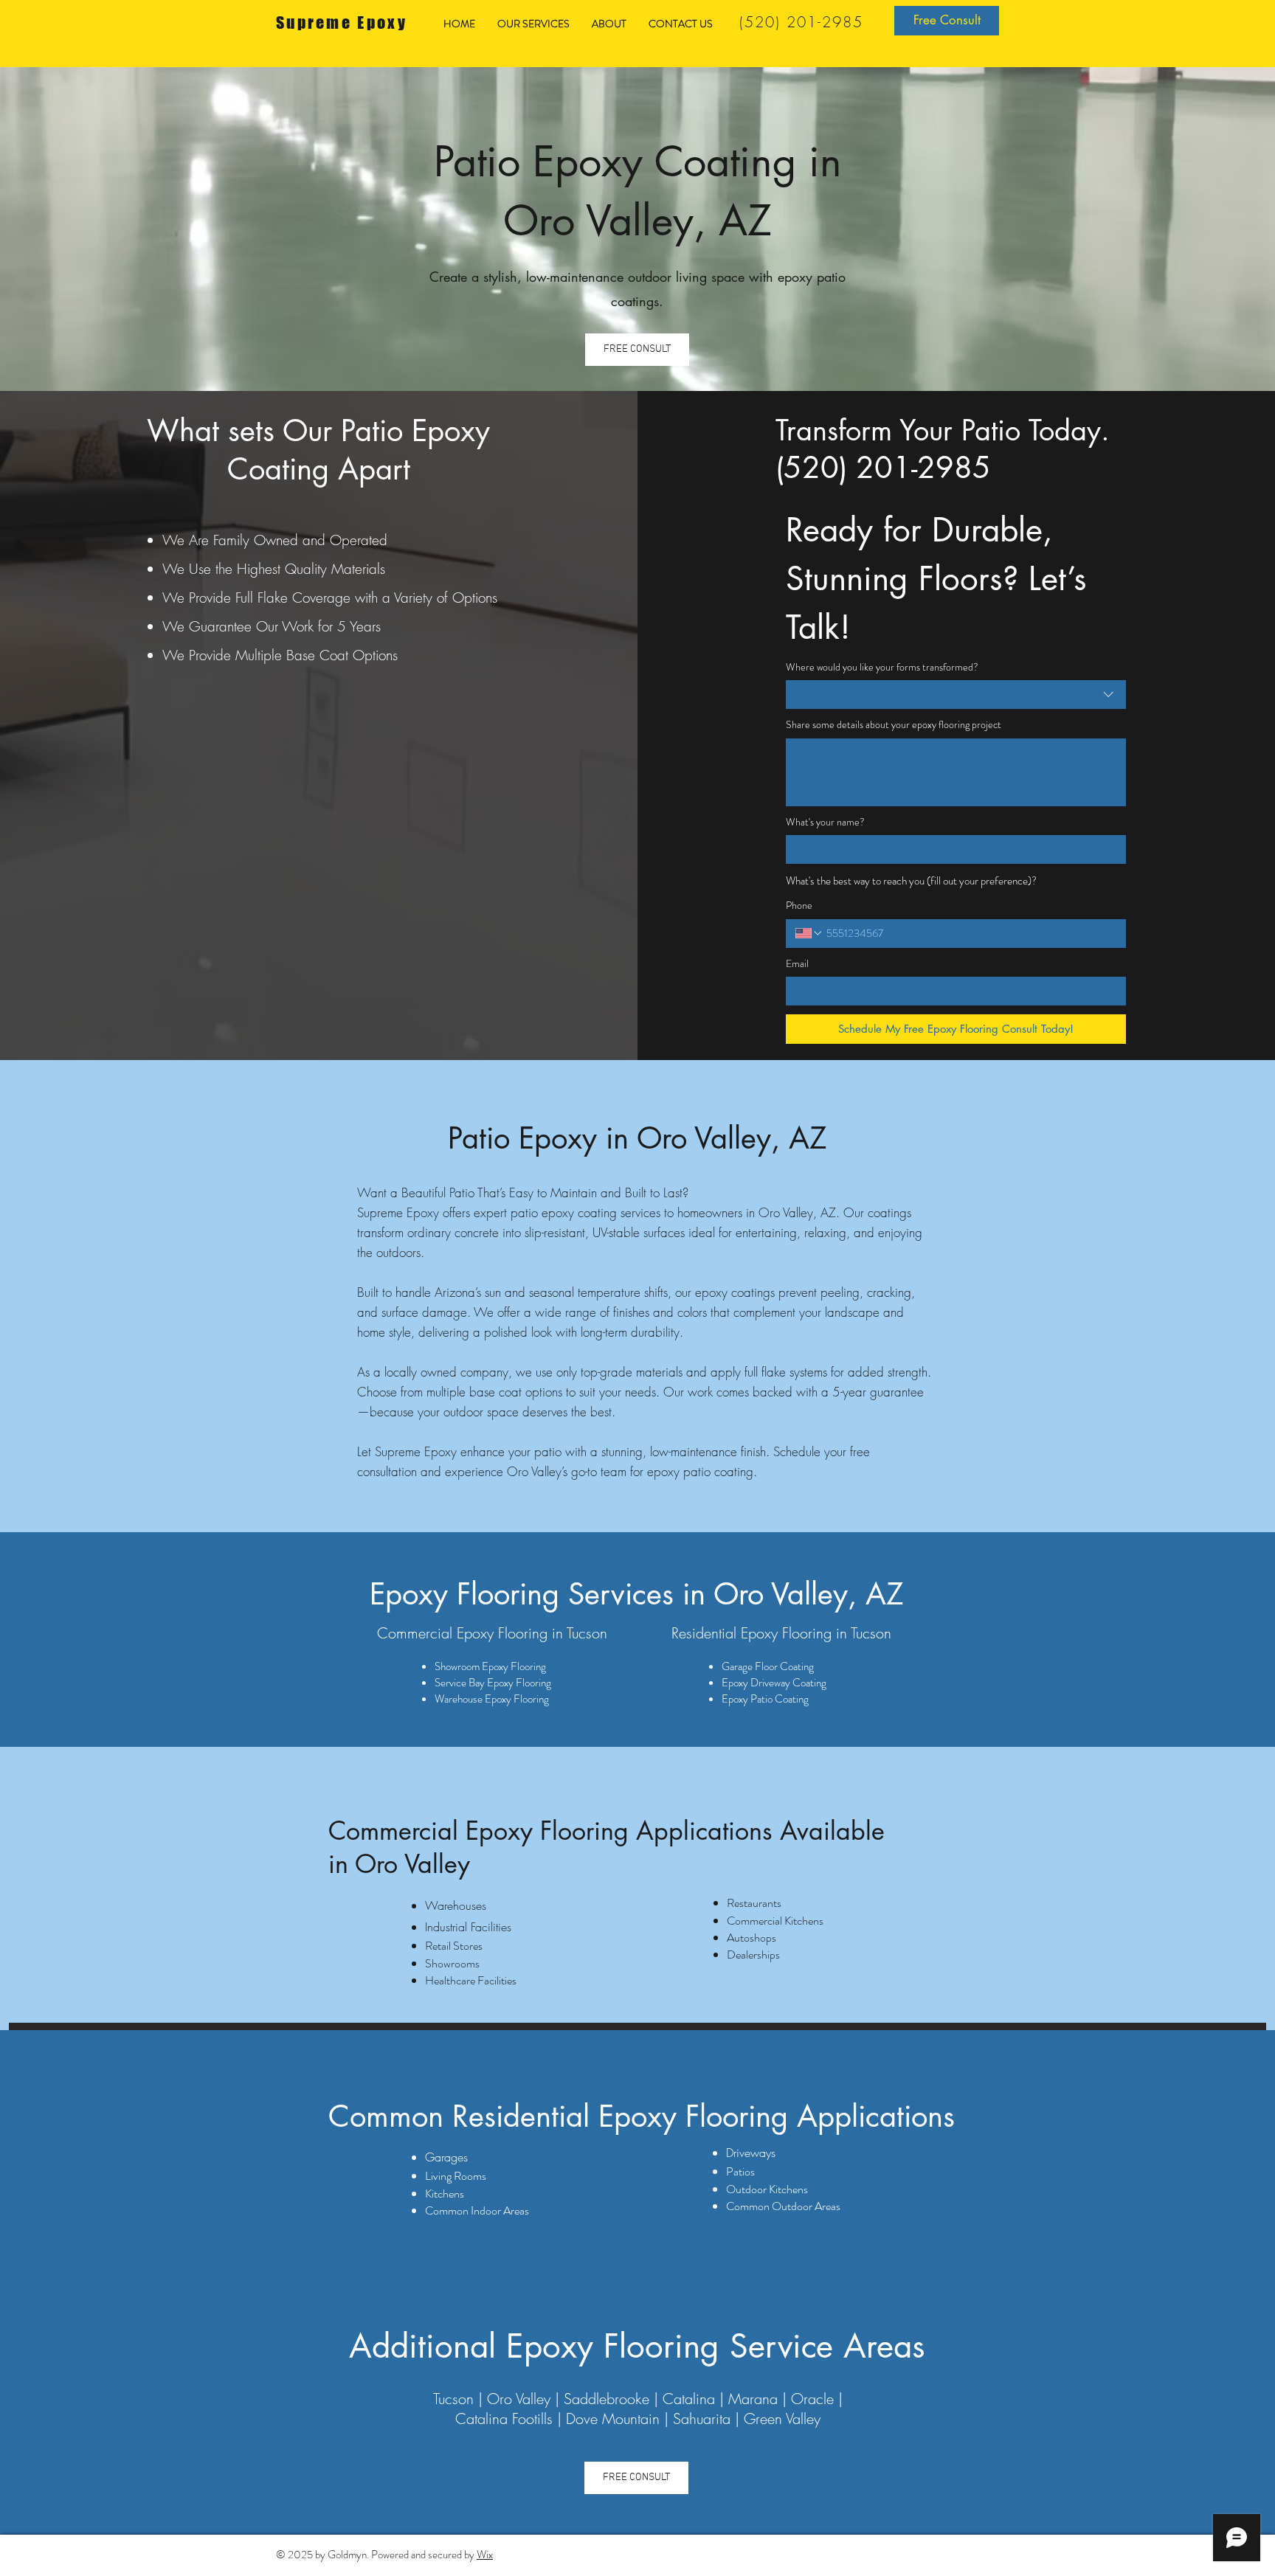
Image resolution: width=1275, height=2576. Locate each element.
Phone (799, 906)
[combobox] (956, 695)
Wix (485, 2555)
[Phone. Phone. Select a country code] (809, 933)
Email (797, 964)
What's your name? (825, 822)
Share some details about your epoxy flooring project (894, 725)
